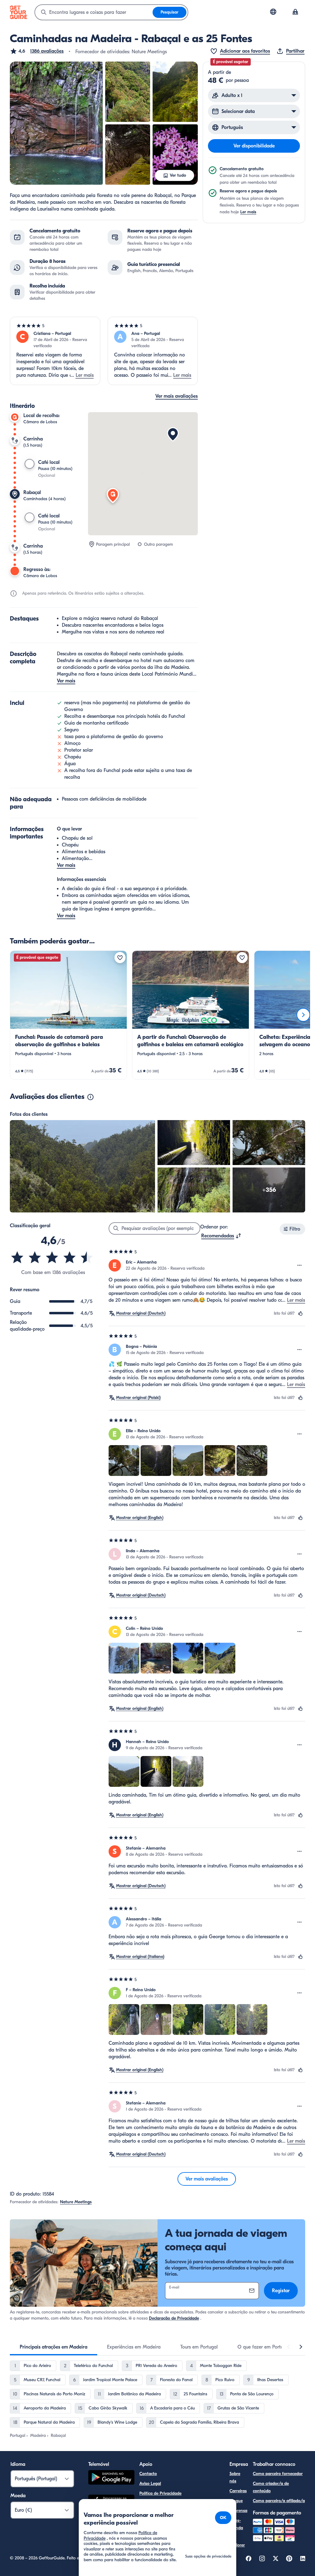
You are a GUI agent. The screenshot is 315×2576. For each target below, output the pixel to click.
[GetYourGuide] (18, 12)
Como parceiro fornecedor (278, 2474)
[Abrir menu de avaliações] (300, 1265)
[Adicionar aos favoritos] (120, 958)
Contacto (148, 2474)
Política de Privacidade (160, 2493)
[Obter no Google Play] (111, 2478)
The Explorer (237, 2541)
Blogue (236, 2501)
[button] (37, 51)
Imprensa (238, 2511)
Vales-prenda (236, 2524)
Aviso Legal (150, 2484)
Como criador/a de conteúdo (271, 2487)
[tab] (54, 2347)
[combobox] (94, 12)
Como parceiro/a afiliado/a (279, 2501)
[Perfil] (295, 12)
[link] (68, 1015)
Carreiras (238, 2491)
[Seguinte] (303, 1015)
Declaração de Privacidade (174, 2318)
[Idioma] (273, 12)
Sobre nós (235, 2477)
